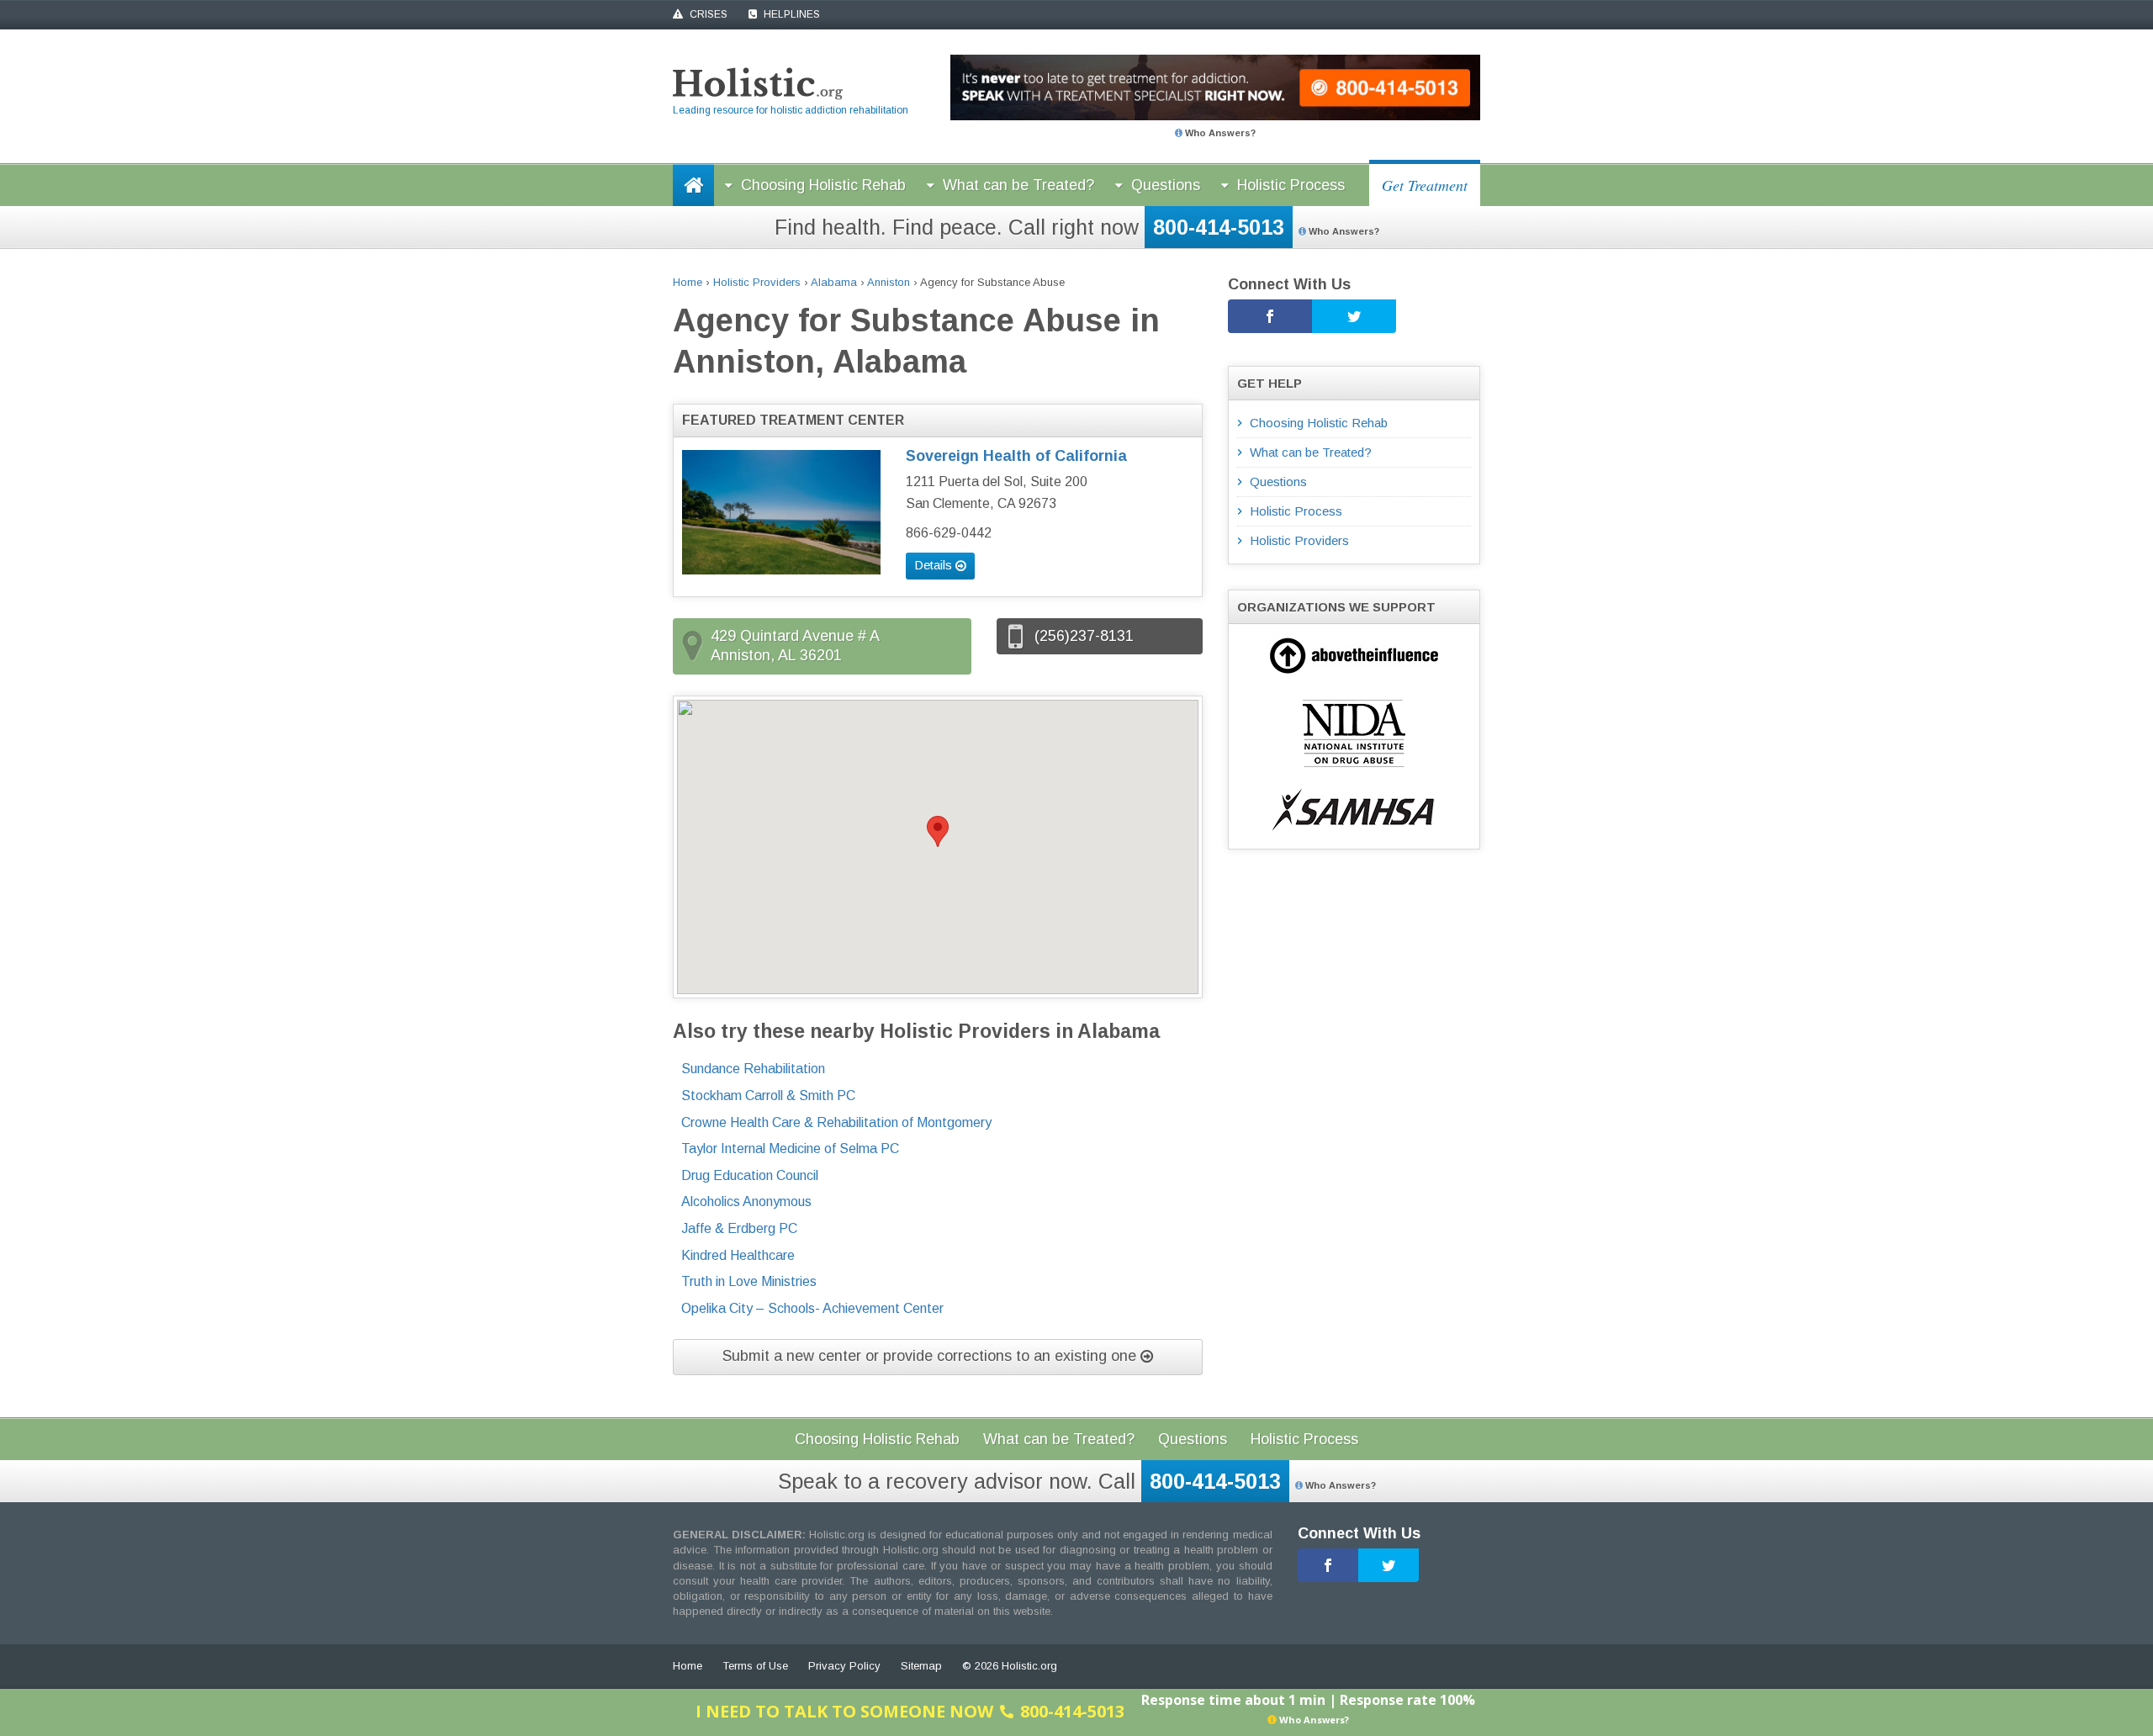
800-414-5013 (1219, 227)
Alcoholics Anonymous (746, 1201)
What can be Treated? (1018, 185)
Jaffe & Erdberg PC (739, 1228)
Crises (707, 14)
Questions (1166, 185)
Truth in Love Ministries (749, 1281)
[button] (938, 831)
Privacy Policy (844, 1666)
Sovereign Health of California (1016, 456)
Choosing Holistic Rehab (823, 185)
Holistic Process (1291, 185)
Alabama (834, 282)
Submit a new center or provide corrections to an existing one (931, 1356)
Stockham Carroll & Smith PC (768, 1096)
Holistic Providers (757, 282)
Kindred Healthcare (738, 1255)
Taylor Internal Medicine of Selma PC (790, 1149)
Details (935, 565)
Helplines (791, 14)
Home (688, 282)
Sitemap (921, 1666)
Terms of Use (755, 1666)
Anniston (889, 282)
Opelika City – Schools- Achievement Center (812, 1308)
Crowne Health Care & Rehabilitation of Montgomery (836, 1122)
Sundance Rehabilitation (753, 1069)
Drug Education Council (750, 1175)
